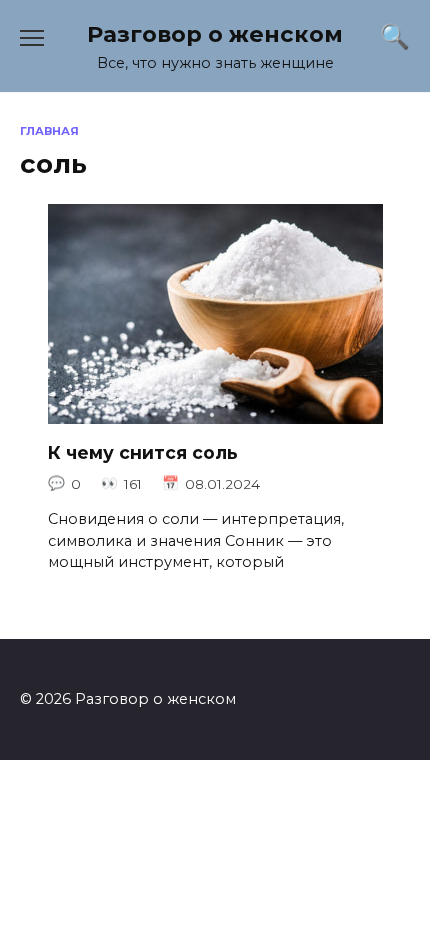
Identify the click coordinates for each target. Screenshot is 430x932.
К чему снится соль (143, 452)
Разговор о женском (215, 34)
